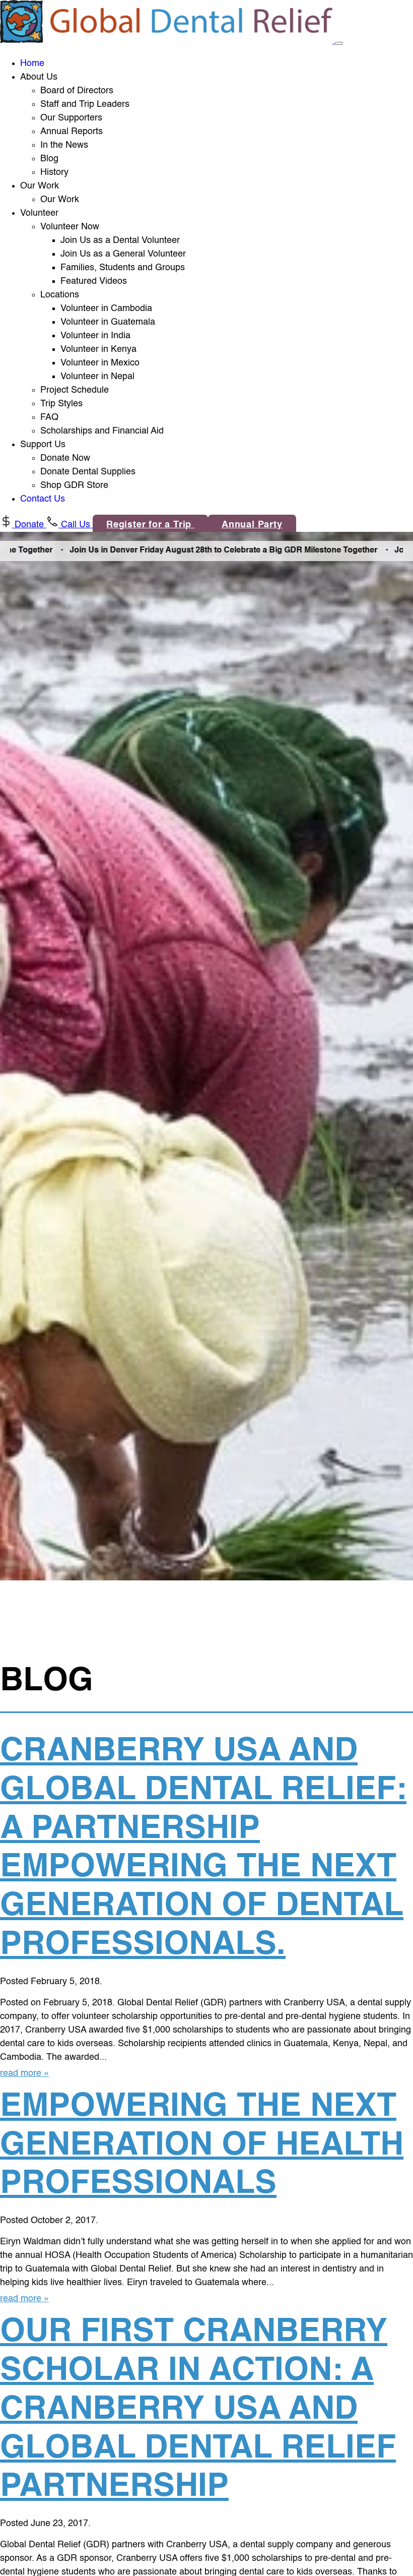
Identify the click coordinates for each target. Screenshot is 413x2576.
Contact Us (43, 499)
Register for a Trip (150, 525)
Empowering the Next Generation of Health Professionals (202, 2146)
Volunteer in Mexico (100, 363)
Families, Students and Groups (123, 268)
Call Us (76, 525)
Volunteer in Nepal (97, 377)
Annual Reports (72, 132)
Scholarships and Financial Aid (102, 431)
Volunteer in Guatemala (108, 322)
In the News (64, 145)
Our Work (60, 200)
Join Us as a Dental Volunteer (120, 240)
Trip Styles (61, 404)
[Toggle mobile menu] (339, 43)
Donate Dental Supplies (88, 472)
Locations (60, 295)
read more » (24, 2073)
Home (32, 64)
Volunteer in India (95, 336)
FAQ (49, 417)
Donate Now (65, 458)
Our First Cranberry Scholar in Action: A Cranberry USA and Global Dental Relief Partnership (198, 2410)
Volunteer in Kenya (98, 349)
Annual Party (252, 525)
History (54, 172)
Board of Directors (77, 91)
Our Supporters (71, 118)
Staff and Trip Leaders (85, 104)
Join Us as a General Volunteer (123, 254)
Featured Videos (94, 281)
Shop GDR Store (74, 485)
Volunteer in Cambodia (106, 309)
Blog (49, 159)
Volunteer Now (70, 227)
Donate (29, 525)
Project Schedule (75, 390)
